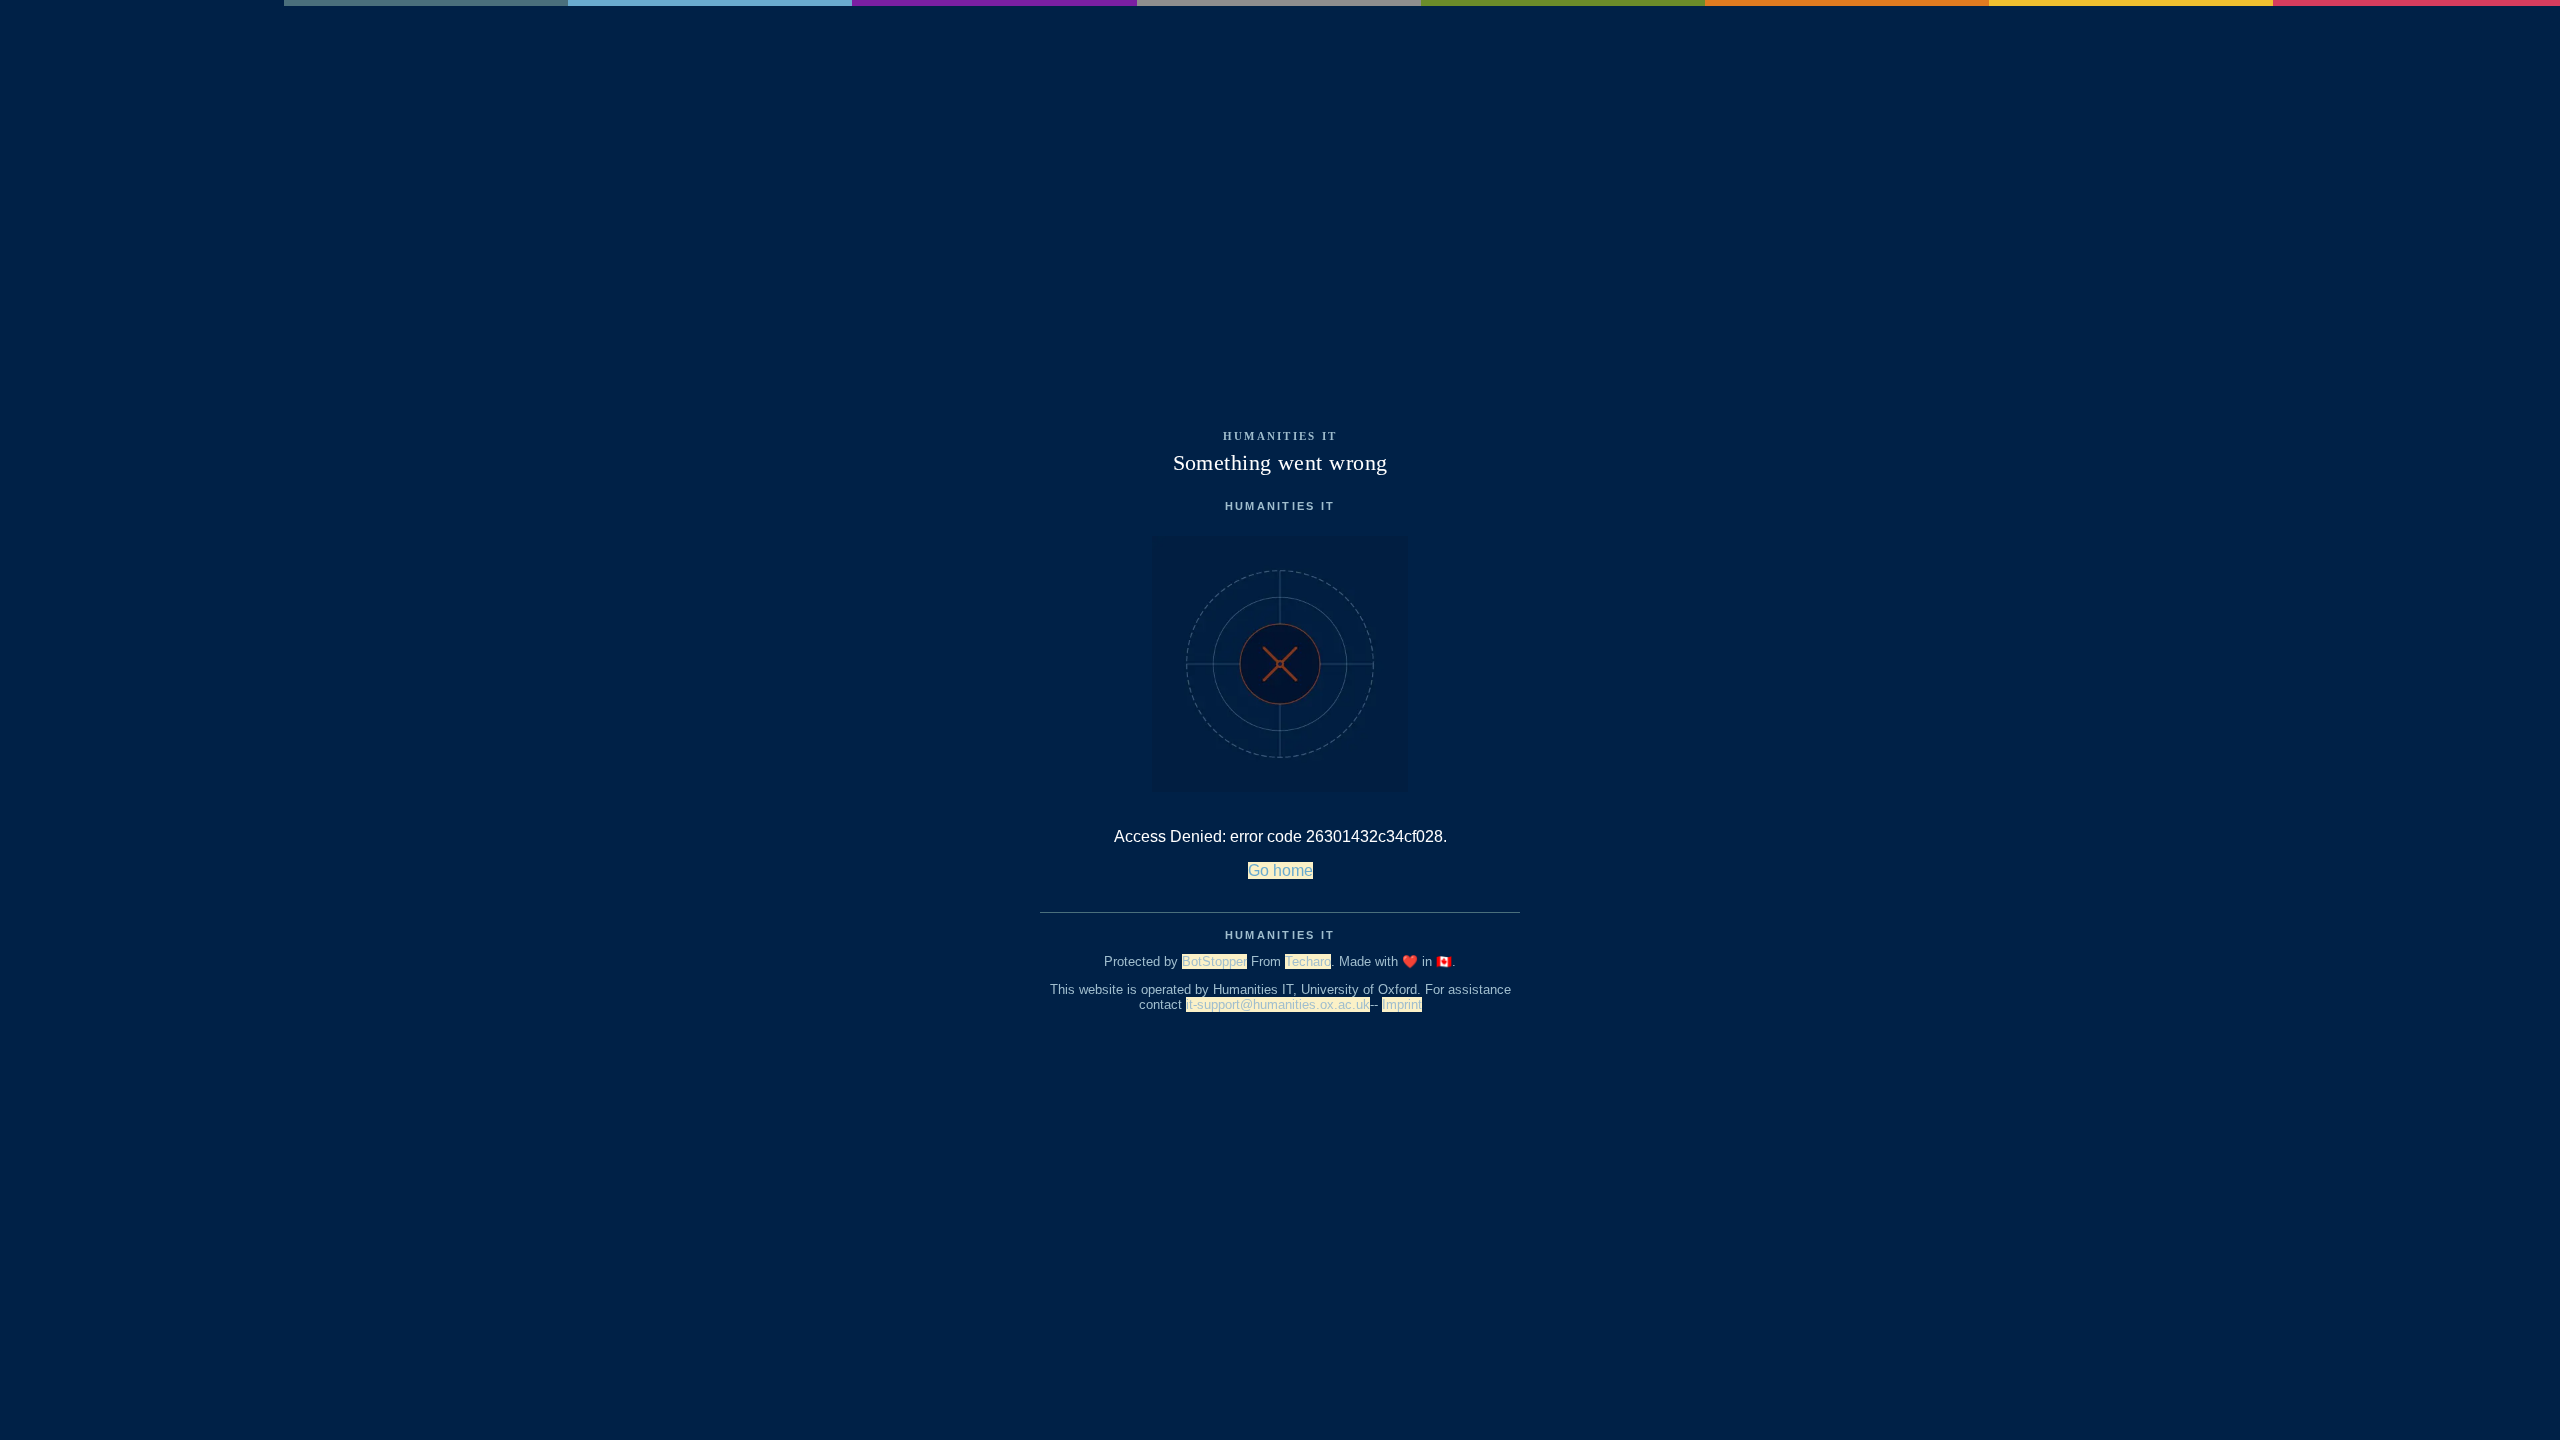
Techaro (1308, 961)
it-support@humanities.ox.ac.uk (1278, 1004)
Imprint (1402, 1004)
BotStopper (1214, 961)
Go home (1280, 870)
